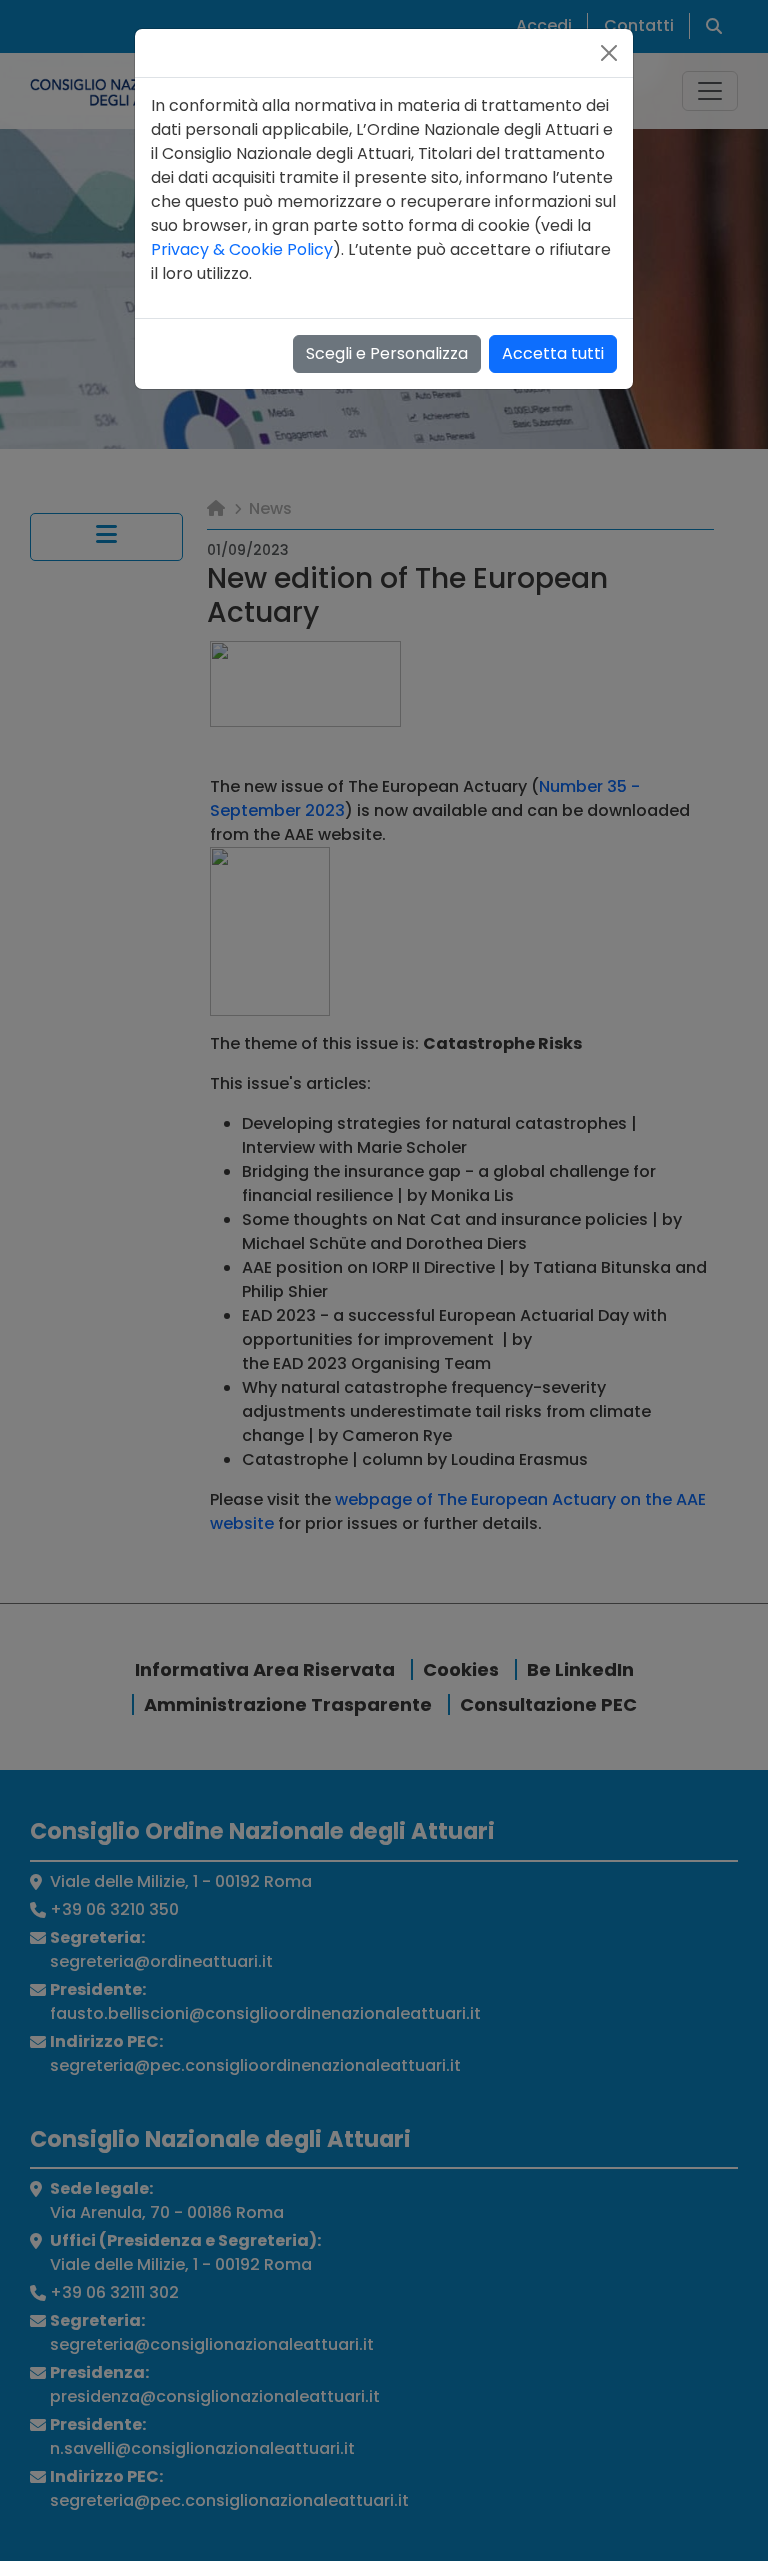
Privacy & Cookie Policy (242, 249)
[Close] (609, 53)
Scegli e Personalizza (387, 353)
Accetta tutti (553, 353)
